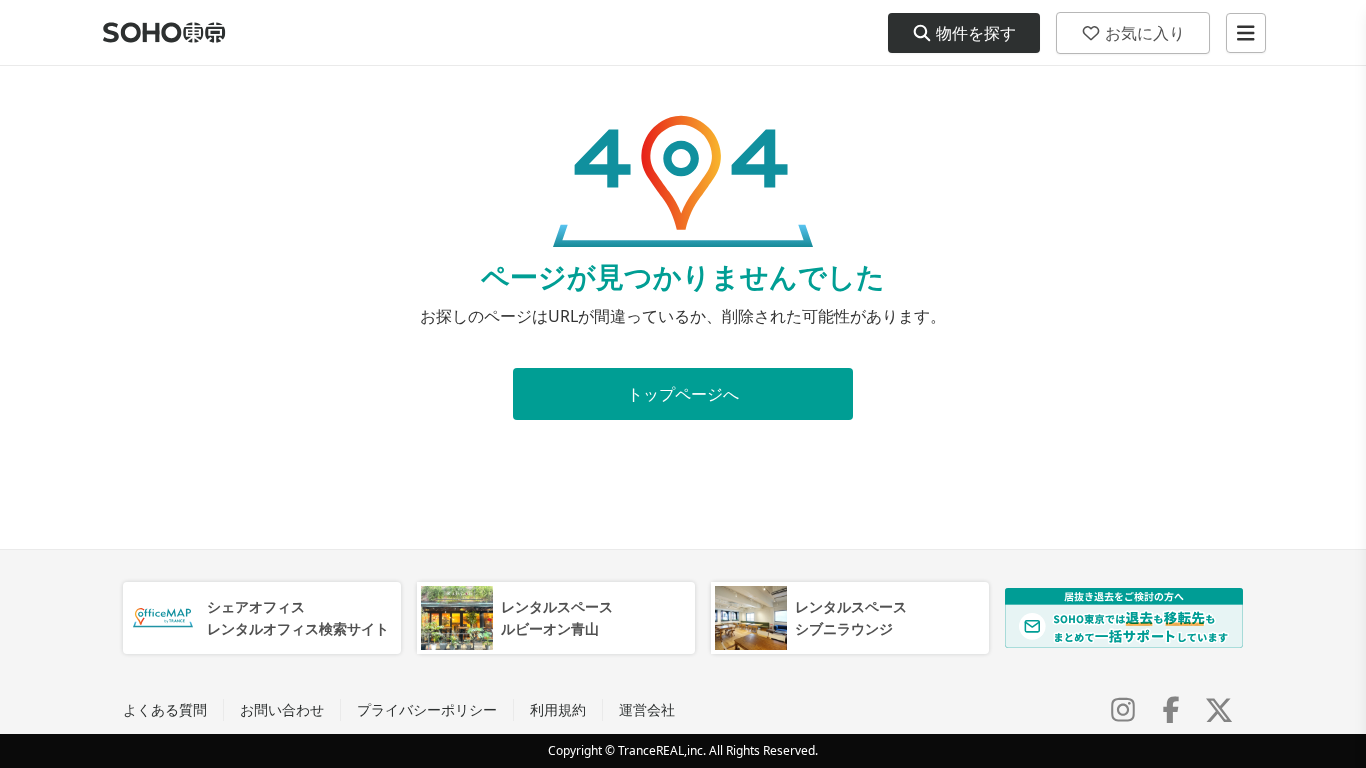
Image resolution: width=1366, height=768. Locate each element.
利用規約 (558, 709)
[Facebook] (1171, 710)
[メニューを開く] (1246, 33)
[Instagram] (1123, 710)
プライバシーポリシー (427, 709)
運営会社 (647, 709)
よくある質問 (165, 709)
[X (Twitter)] (1219, 710)
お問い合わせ (282, 709)
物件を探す (976, 33)
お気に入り (1145, 33)
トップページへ (683, 394)
